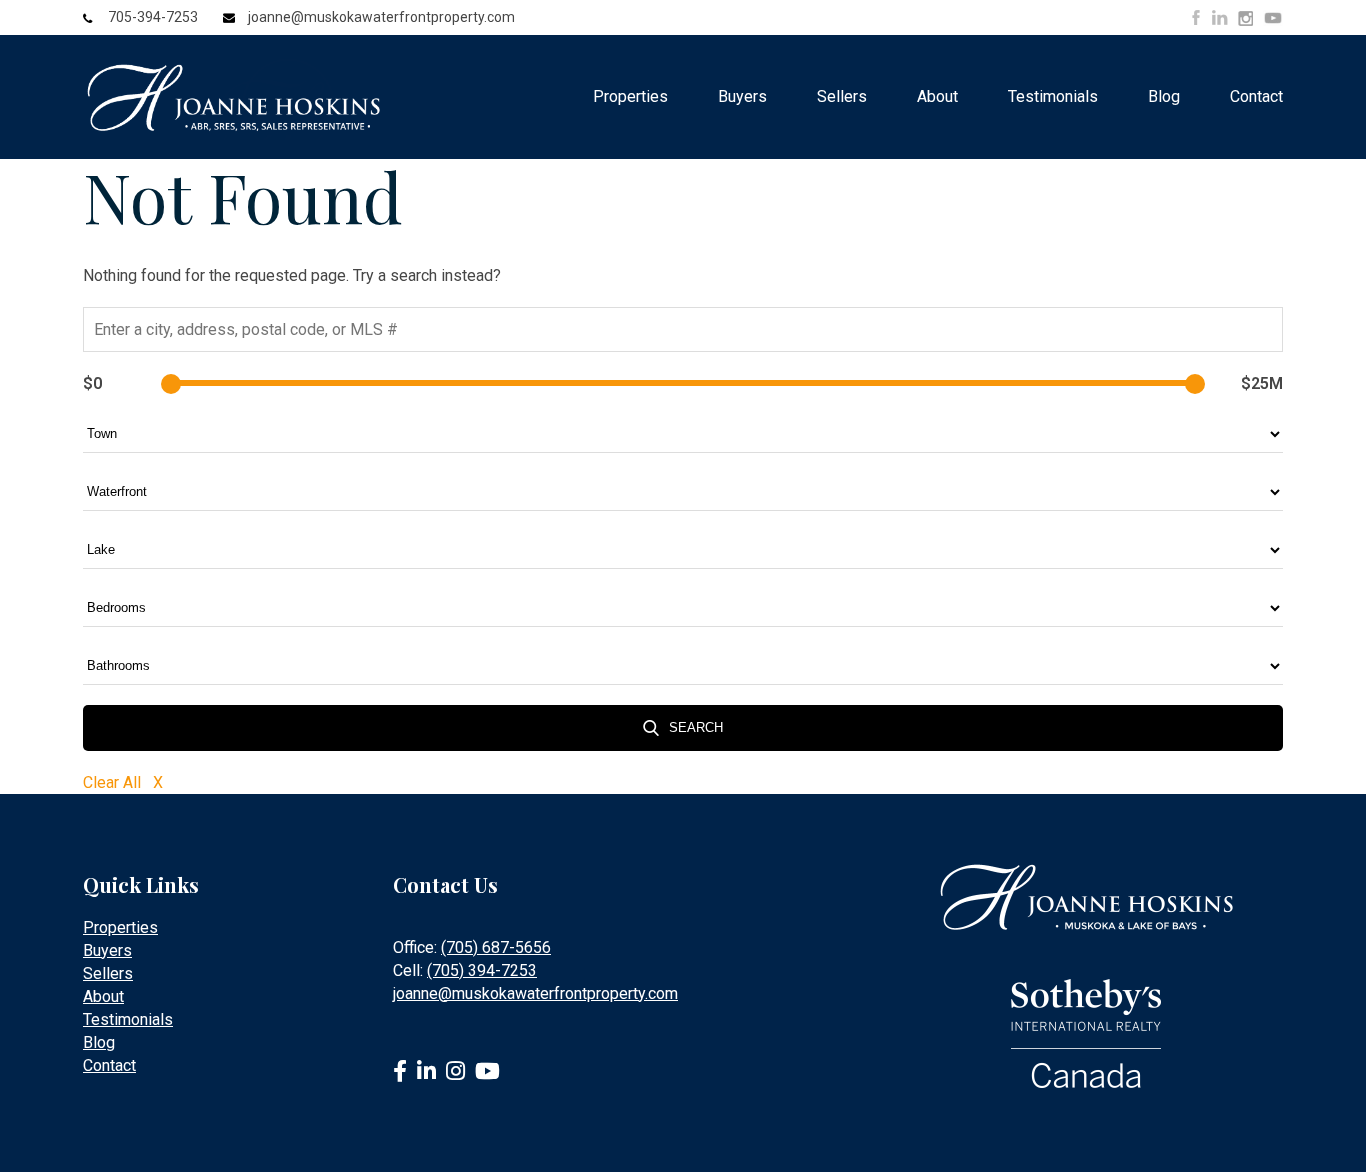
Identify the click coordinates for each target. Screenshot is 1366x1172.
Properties (630, 96)
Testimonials (1053, 96)
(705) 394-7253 (482, 970)
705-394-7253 (153, 17)
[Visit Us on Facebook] (1196, 17)
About (937, 96)
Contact (1256, 96)
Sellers (842, 96)
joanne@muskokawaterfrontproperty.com (381, 17)
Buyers (742, 96)
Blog (1164, 96)
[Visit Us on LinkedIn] (1220, 17)
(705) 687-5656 (496, 947)
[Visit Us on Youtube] (1273, 21)
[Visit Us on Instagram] (1245, 19)
